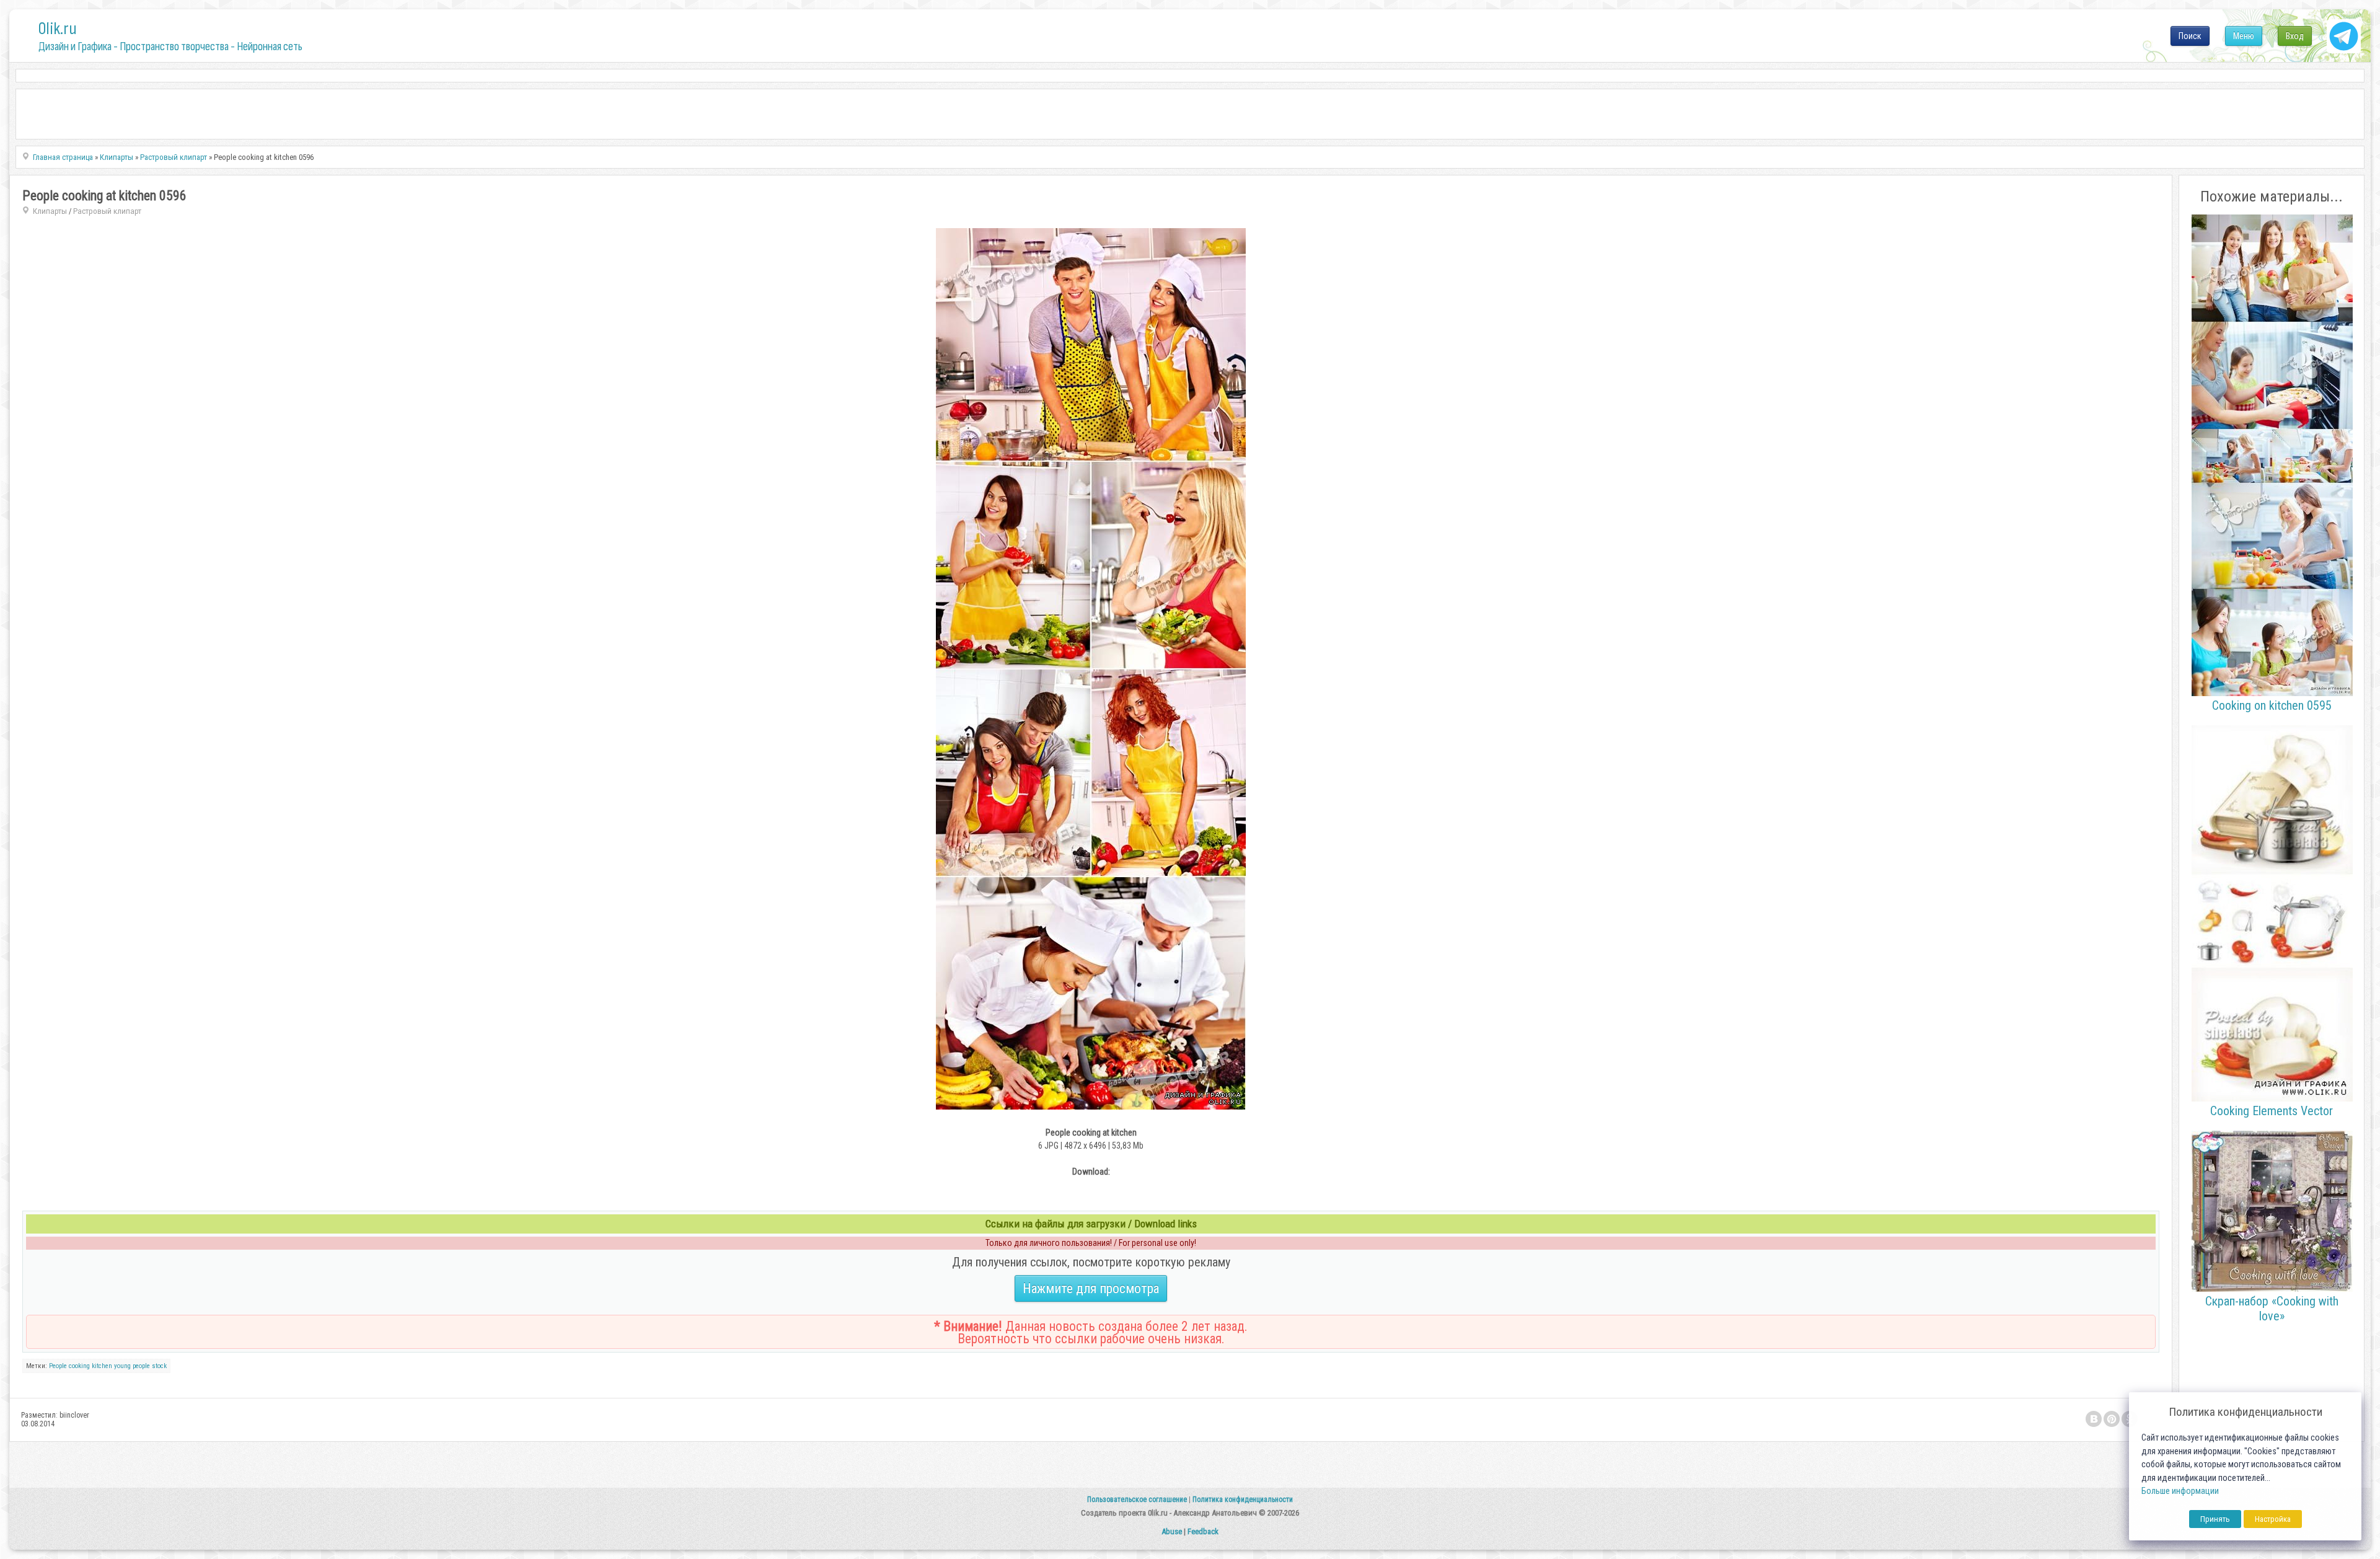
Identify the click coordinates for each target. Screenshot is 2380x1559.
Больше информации (2180, 1491)
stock (159, 1366)
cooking (79, 1366)
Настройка (2273, 1519)
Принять (2215, 1519)
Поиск (2190, 36)
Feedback (1203, 1531)
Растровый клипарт (107, 211)
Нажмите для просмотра (1091, 1288)
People (58, 1366)
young (122, 1366)
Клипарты (50, 211)
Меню (2244, 36)
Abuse (1172, 1531)
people (141, 1366)
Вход (2295, 36)
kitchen (102, 1366)
